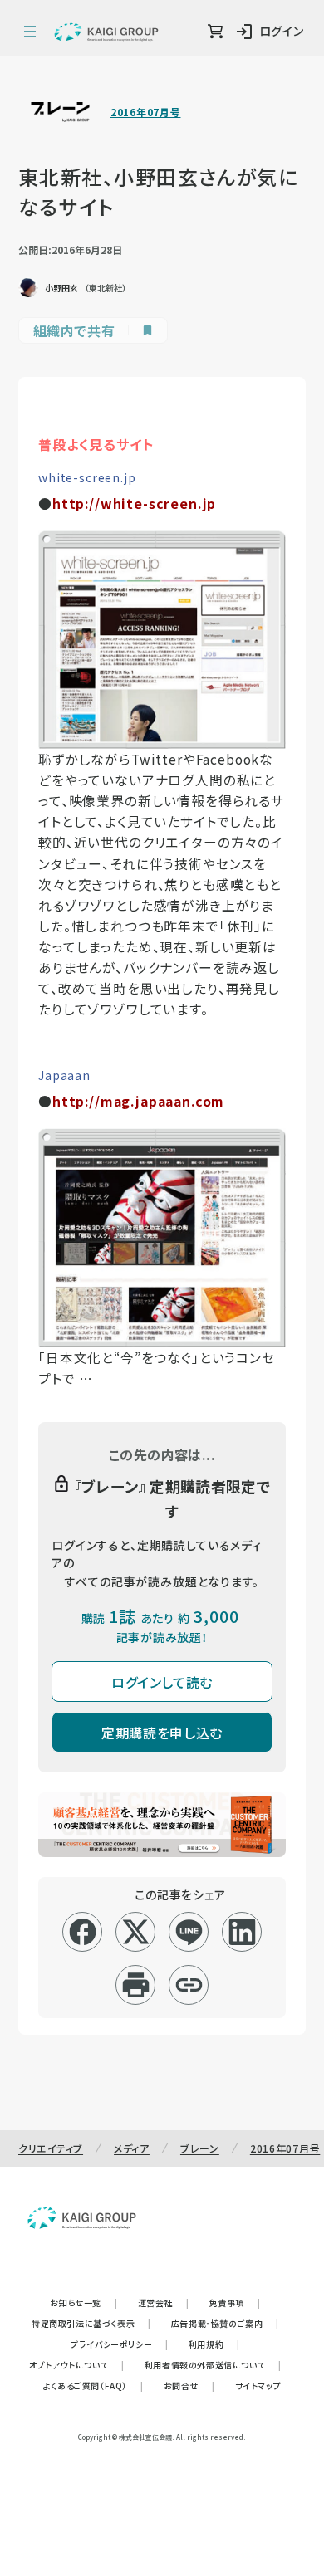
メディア (132, 2148)
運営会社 (164, 2302)
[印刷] (136, 1985)
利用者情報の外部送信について (213, 2365)
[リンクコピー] (189, 1985)
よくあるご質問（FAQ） (93, 2385)
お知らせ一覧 (83, 2302)
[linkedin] (242, 1932)
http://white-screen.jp (134, 503)
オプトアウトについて (77, 2365)
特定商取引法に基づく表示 (91, 2323)
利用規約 (214, 2344)
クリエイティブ (51, 2148)
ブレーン (200, 2148)
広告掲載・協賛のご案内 (225, 2323)
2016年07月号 (145, 112)
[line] (189, 1932)
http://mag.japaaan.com (138, 1101)
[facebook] (83, 1932)
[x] (136, 1932)
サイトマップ (258, 2385)
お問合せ (189, 2385)
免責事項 (235, 2302)
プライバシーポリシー (120, 2344)
